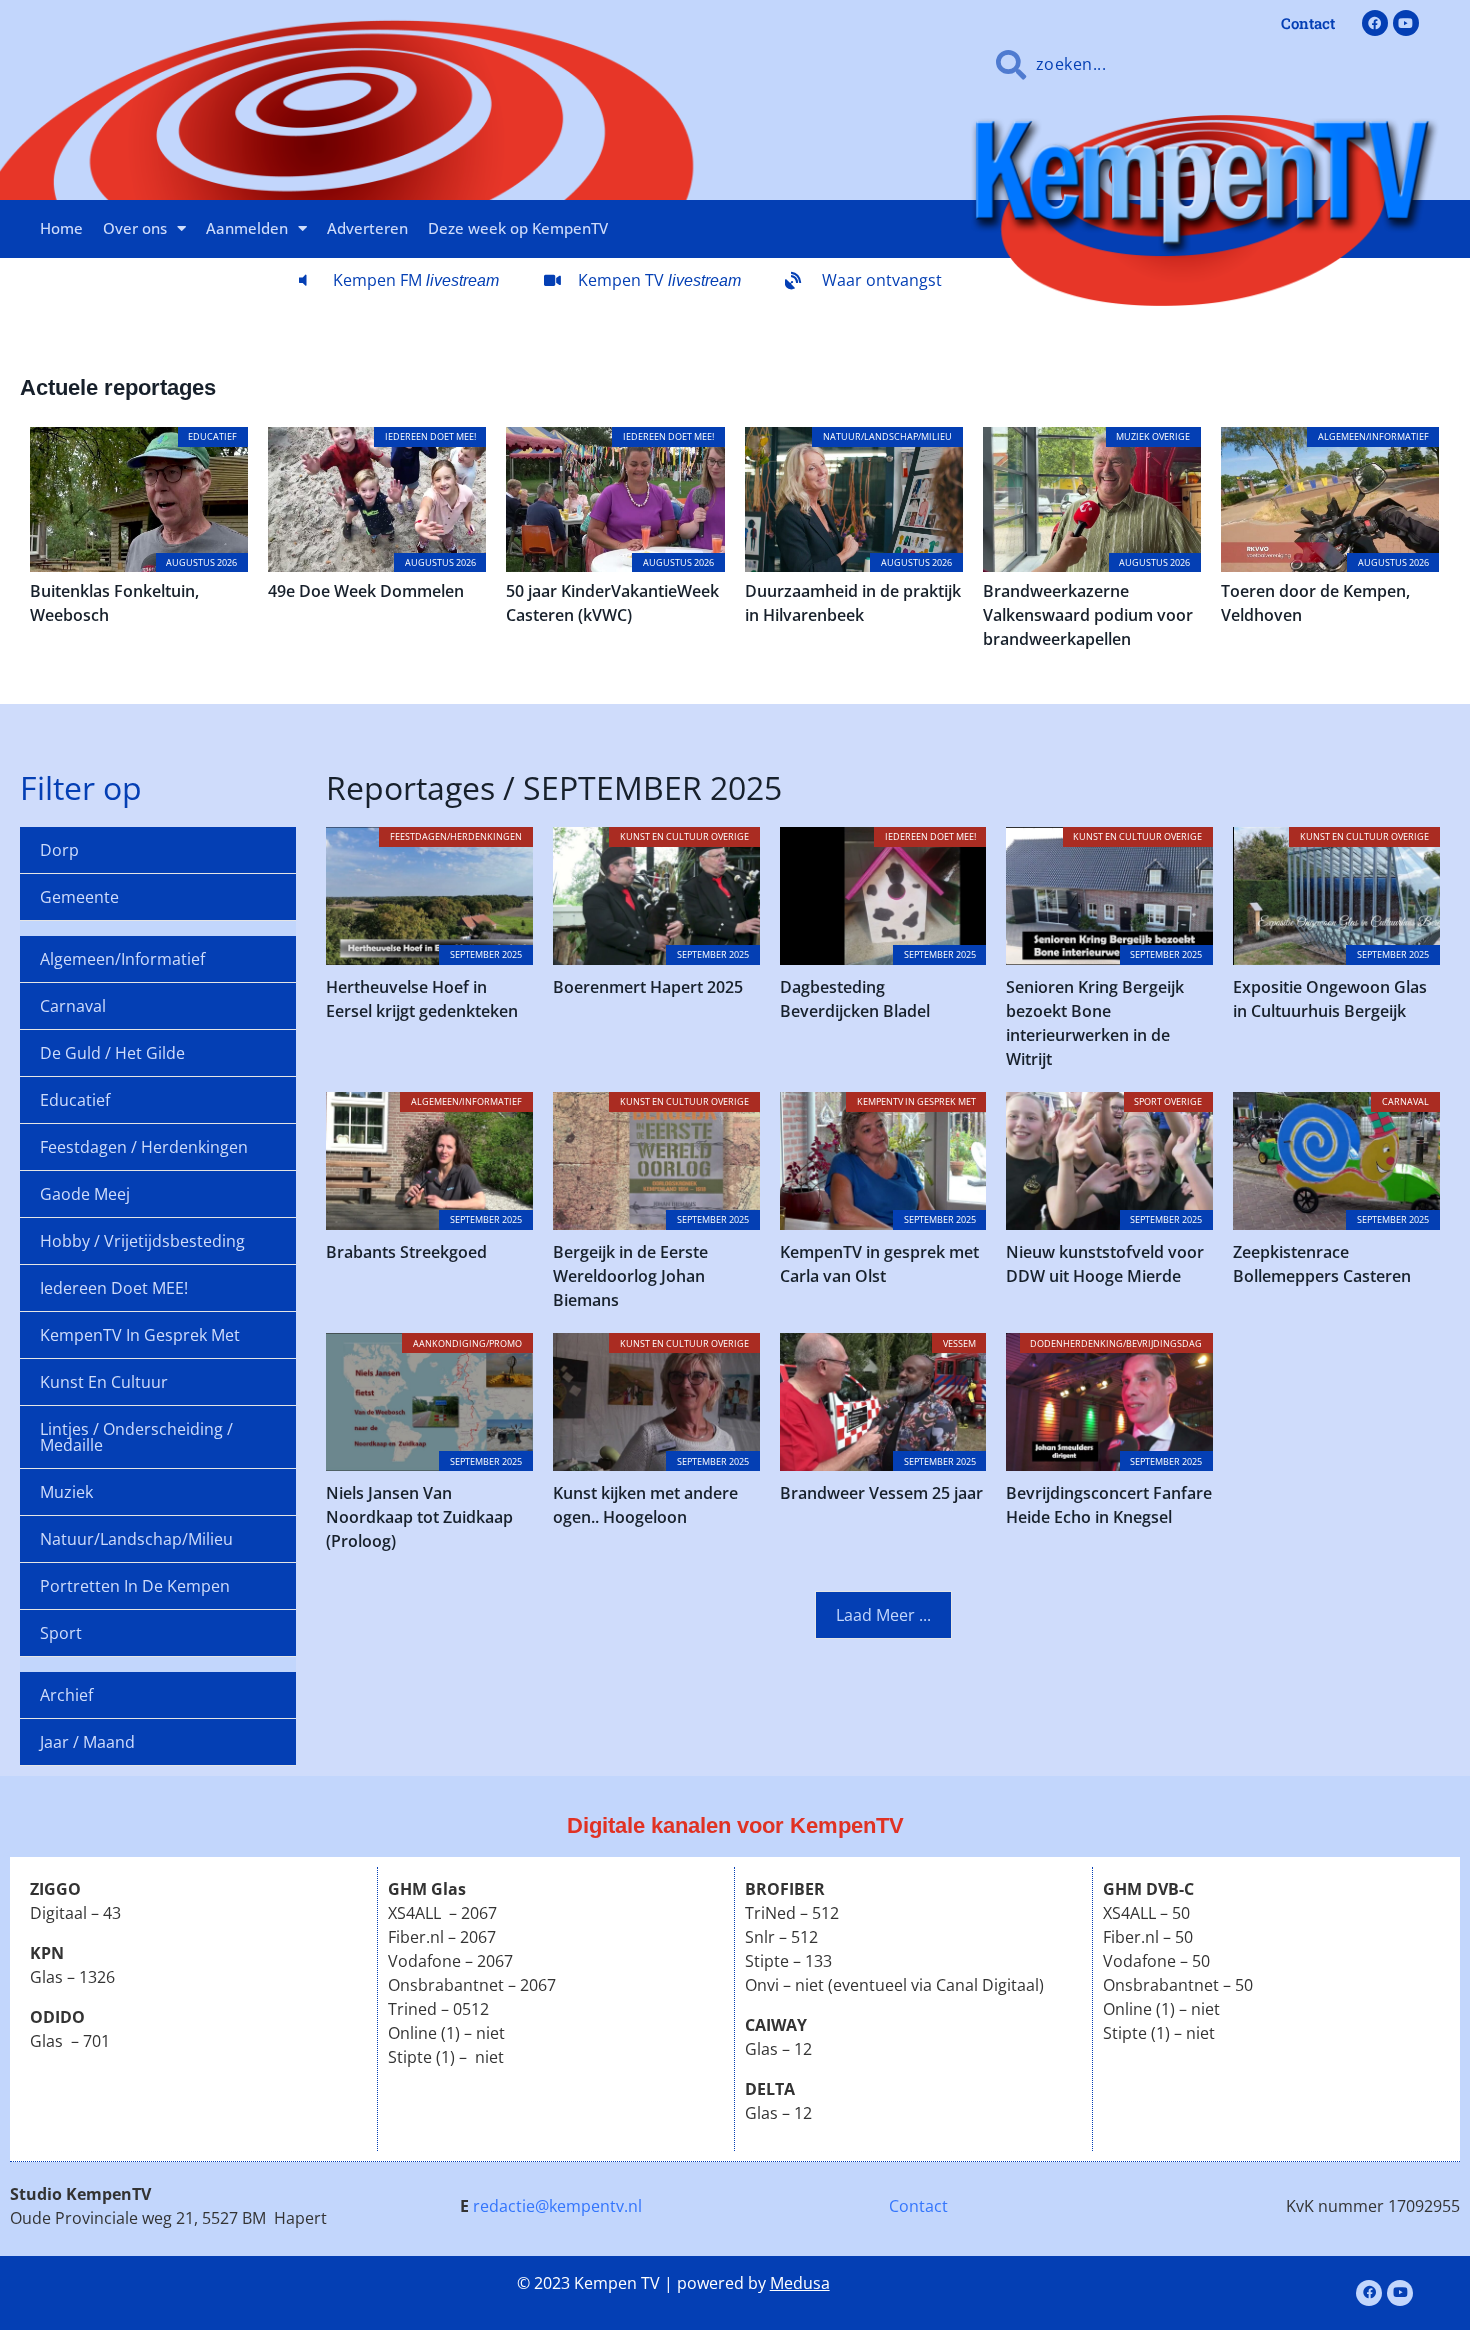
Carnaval (73, 1006)
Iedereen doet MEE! (114, 1288)
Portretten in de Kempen (135, 1586)
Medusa (800, 2283)
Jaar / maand (87, 1742)
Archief (66, 1695)
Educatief (75, 1100)
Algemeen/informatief (122, 959)
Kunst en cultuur (104, 1382)
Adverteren (367, 228)
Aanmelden (247, 228)
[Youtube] (1406, 23)
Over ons (135, 228)
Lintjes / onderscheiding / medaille (136, 1437)
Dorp (59, 850)
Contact (918, 2206)
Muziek (66, 1492)
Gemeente (79, 897)
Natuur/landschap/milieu (136, 1539)
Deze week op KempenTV (518, 228)
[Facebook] (1375, 23)
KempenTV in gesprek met (140, 1335)
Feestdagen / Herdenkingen (144, 1147)
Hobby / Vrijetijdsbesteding (142, 1241)
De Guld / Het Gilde (112, 1053)
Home (61, 228)
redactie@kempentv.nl (557, 2206)
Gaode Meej (85, 1194)
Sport (61, 1633)
